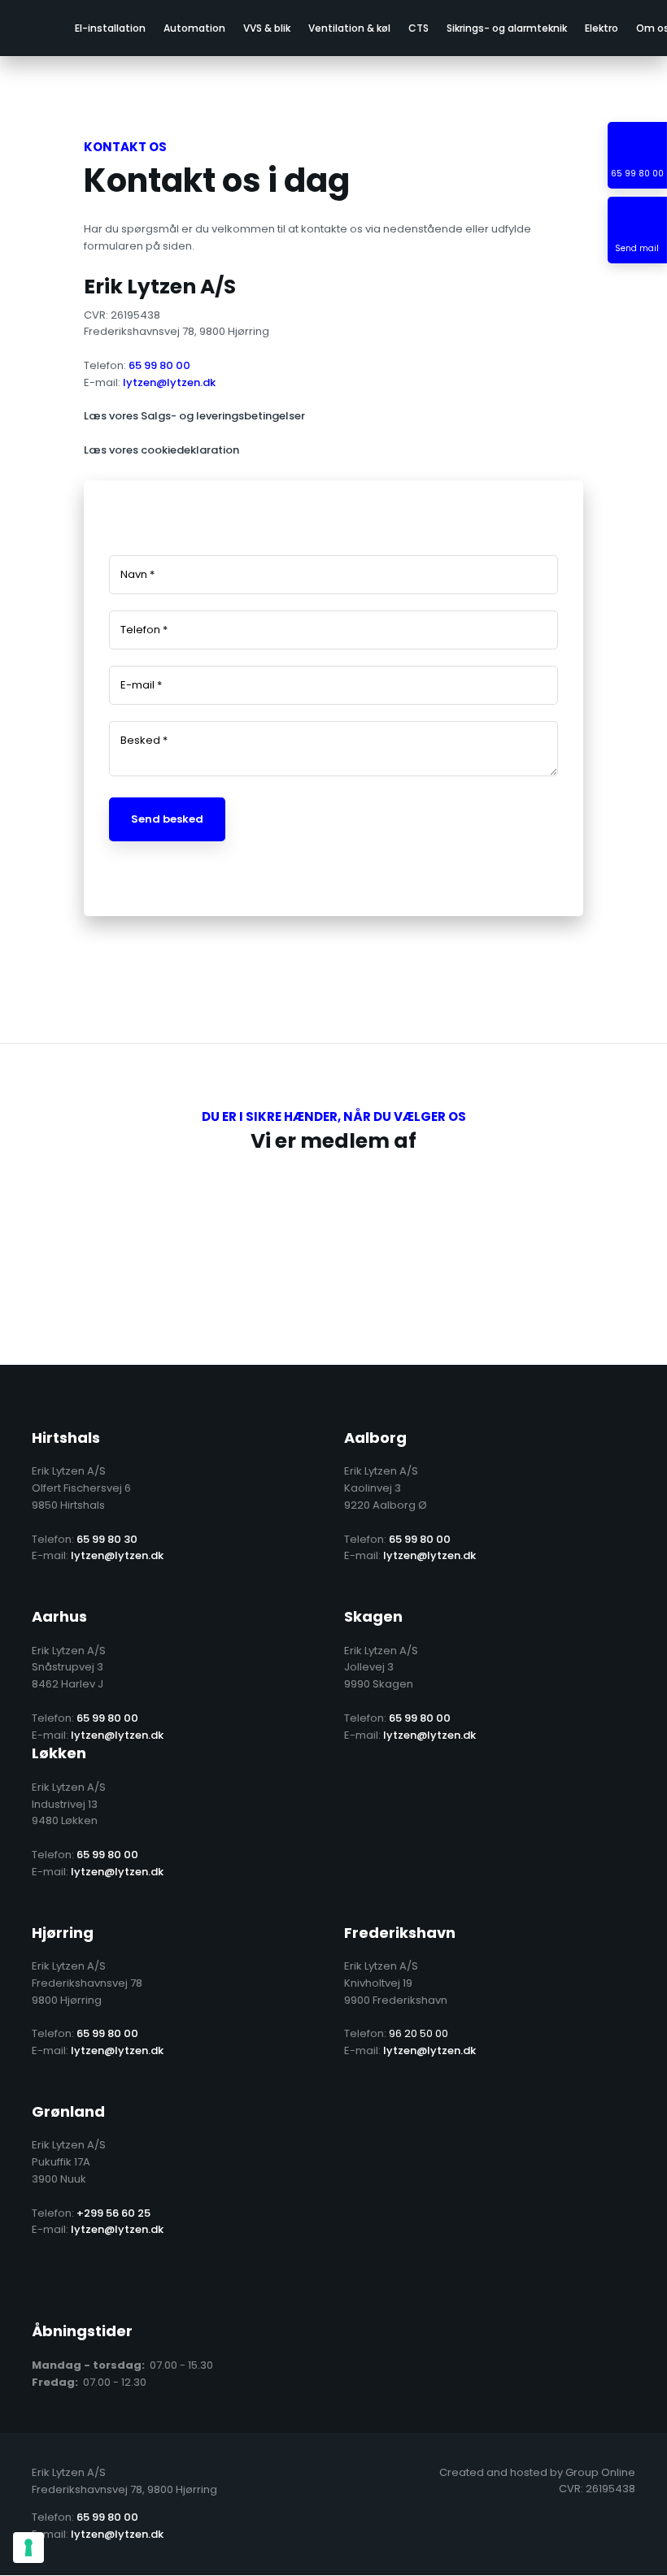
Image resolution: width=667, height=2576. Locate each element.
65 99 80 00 (159, 365)
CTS (419, 28)
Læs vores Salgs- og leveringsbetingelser (194, 416)
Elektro (602, 28)
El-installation (110, 28)
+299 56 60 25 (113, 2213)
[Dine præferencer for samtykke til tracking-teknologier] (28, 2548)
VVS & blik (267, 28)
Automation (194, 28)
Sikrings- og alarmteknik (507, 28)
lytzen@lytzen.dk (169, 382)
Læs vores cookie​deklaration (161, 450)
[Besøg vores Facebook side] (45, 2280)
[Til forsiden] (29, 28)
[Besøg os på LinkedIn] (92, 2280)
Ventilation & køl (349, 28)
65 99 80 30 (107, 1539)
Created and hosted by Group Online (537, 2472)
